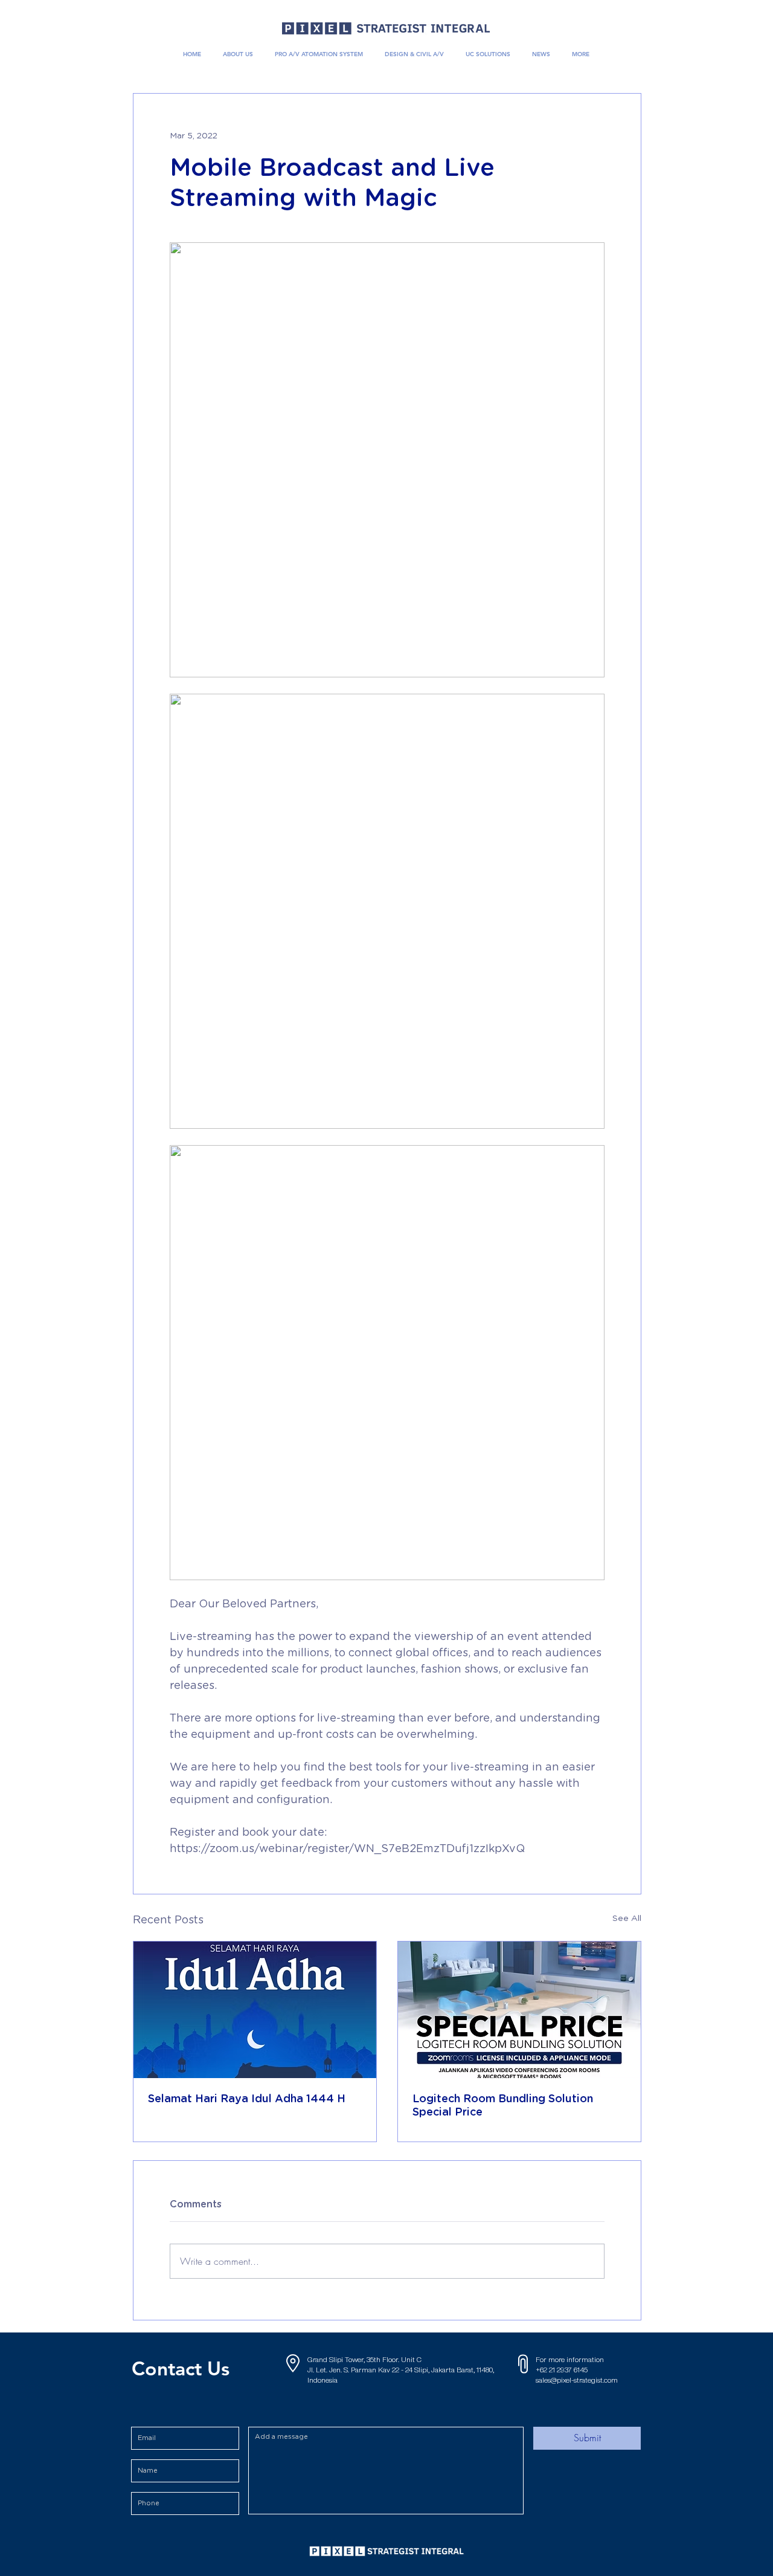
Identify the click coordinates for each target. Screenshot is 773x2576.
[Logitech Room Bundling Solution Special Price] (519, 2010)
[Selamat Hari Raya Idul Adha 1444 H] (255, 2010)
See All (627, 1919)
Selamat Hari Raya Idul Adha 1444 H (247, 2099)
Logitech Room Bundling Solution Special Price (503, 2106)
